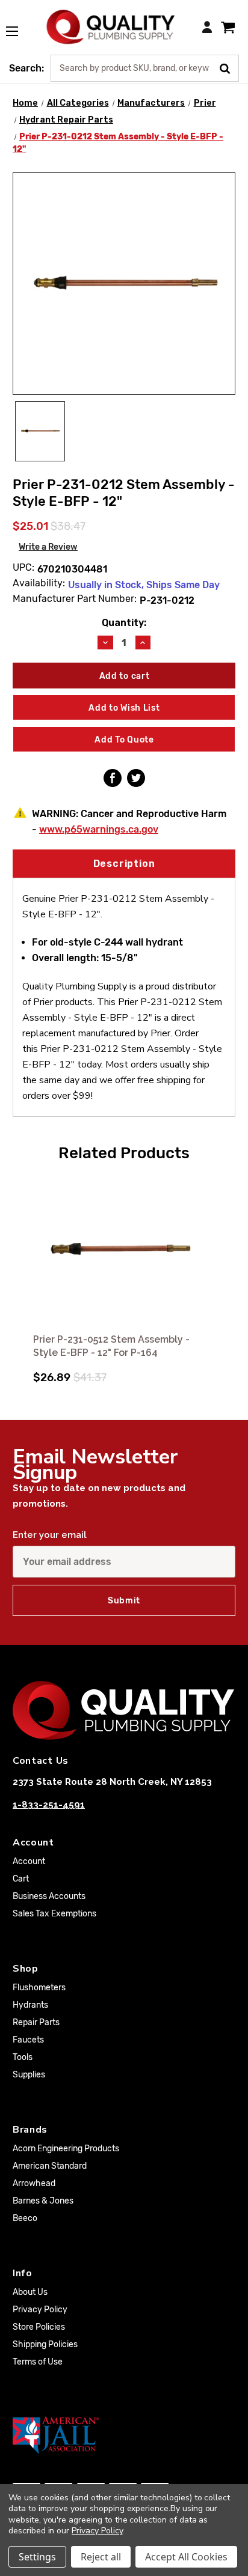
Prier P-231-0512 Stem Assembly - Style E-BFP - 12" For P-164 (111, 1346)
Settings (37, 2557)
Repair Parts (36, 2022)
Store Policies (39, 2327)
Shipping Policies (45, 2344)
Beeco (25, 2218)
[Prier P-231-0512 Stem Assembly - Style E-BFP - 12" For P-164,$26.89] (124, 1250)
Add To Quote (124, 740)
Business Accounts (49, 1896)
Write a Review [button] (48, 547)
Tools (23, 2057)
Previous (23, 1273)
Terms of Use (38, 2362)
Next (225, 1273)
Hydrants (30, 2005)
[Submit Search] (229, 67)
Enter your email (50, 1535)
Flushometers (39, 1988)
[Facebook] (113, 778)
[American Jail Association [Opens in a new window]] (124, 2435)
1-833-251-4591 (49, 1805)
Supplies (29, 2075)
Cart (21, 1879)
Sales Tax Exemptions (54, 1914)
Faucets (28, 2040)
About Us (30, 2292)
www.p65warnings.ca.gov (99, 829)
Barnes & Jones (43, 2201)
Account (29, 1861)
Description (124, 864)
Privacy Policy (40, 2310)
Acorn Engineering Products (66, 2149)
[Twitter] (136, 778)
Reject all (101, 2557)
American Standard (50, 2166)
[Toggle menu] (18, 25)
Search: (26, 68)
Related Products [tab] (124, 1153)
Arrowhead (34, 2183)
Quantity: (124, 623)
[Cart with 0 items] (228, 27)
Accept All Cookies (186, 2557)
